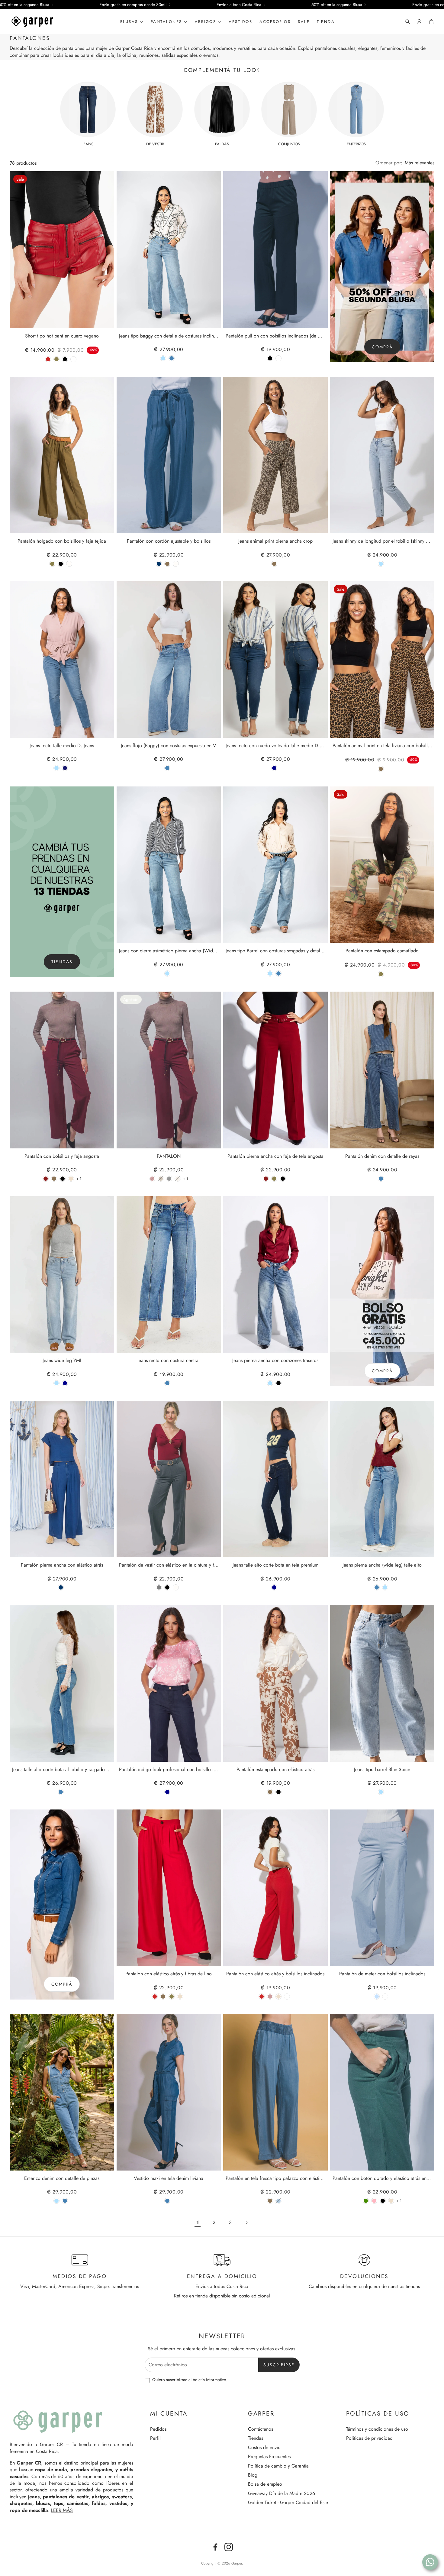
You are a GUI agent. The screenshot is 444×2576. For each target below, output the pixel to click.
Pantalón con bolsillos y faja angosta (62, 1156)
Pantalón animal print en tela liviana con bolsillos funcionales (382, 746)
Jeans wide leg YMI (62, 1361)
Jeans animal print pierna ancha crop (275, 541)
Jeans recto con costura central (169, 1361)
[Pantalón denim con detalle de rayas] (382, 1070)
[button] (406, 22)
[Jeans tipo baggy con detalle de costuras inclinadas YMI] (169, 250)
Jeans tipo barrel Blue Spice (382, 1770)
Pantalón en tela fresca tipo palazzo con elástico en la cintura (275, 2179)
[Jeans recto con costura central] (169, 1274)
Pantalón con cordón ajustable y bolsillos (169, 541)
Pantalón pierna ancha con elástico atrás (62, 1565)
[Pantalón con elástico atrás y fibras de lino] (169, 1888)
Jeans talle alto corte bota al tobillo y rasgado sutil (62, 1770)
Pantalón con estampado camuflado (382, 951)
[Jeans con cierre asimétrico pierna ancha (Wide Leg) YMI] (169, 865)
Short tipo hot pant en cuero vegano (62, 336)
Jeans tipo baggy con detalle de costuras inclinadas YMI (169, 336)
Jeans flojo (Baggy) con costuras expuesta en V (169, 746)
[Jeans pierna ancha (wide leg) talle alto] (382, 1479)
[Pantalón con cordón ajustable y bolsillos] (169, 455)
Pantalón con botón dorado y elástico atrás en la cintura (382, 2179)
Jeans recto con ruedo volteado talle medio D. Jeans (275, 746)
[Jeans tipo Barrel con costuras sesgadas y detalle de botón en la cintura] (275, 865)
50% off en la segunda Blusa (337, 5)
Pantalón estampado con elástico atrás (275, 1770)
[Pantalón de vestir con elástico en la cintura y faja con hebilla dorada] (169, 1479)
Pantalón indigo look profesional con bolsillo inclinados (169, 1770)
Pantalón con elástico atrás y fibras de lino (169, 1974)
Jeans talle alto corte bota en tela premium (275, 1565)
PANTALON (169, 1156)
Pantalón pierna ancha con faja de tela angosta (275, 1156)
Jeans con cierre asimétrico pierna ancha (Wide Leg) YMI (169, 951)
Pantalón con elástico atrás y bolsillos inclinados (275, 1974)
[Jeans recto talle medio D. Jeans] (62, 660)
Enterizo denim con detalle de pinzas (62, 2179)
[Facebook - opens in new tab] (215, 2547)
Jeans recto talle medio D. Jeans (62, 746)
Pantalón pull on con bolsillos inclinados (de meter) (275, 336)
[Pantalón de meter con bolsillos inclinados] (382, 1888)
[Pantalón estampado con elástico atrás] (275, 1683)
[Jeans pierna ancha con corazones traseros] (275, 1274)
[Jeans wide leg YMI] (62, 1274)
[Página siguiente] (246, 2223)
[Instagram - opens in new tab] (229, 2547)
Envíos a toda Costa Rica (239, 5)
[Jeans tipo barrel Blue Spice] (382, 1683)
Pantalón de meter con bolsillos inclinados (382, 1974)
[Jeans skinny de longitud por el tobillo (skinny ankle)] (382, 455)
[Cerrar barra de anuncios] (438, 5)
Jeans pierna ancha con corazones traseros (275, 1361)
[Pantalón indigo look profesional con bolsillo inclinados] (169, 1683)
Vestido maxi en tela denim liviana (169, 2179)
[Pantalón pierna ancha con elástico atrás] (62, 1479)
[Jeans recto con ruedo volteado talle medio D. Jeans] (275, 660)
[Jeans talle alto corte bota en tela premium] (275, 1479)
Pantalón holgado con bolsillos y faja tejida (62, 541)
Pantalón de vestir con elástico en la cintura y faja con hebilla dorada (169, 1565)
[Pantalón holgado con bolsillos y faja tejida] (62, 455)
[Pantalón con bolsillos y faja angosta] (62, 1070)
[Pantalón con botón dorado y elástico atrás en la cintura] (382, 2092)
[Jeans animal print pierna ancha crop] (275, 455)
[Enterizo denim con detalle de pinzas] (62, 2092)
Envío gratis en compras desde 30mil (133, 5)
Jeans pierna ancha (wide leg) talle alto (382, 1565)
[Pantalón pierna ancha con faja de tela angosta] (275, 1070)
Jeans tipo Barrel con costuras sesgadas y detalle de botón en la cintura (275, 951)
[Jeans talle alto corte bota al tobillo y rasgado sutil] (62, 1683)
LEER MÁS (62, 2510)
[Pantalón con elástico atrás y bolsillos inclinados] (275, 1888)
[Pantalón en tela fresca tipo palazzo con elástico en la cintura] (275, 2092)
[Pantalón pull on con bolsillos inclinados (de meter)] (275, 250)
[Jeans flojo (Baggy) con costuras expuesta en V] (169, 660)
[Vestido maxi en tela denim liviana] (169, 2092)
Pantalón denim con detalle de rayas (382, 1156)
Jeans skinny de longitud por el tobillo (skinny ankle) (382, 541)
